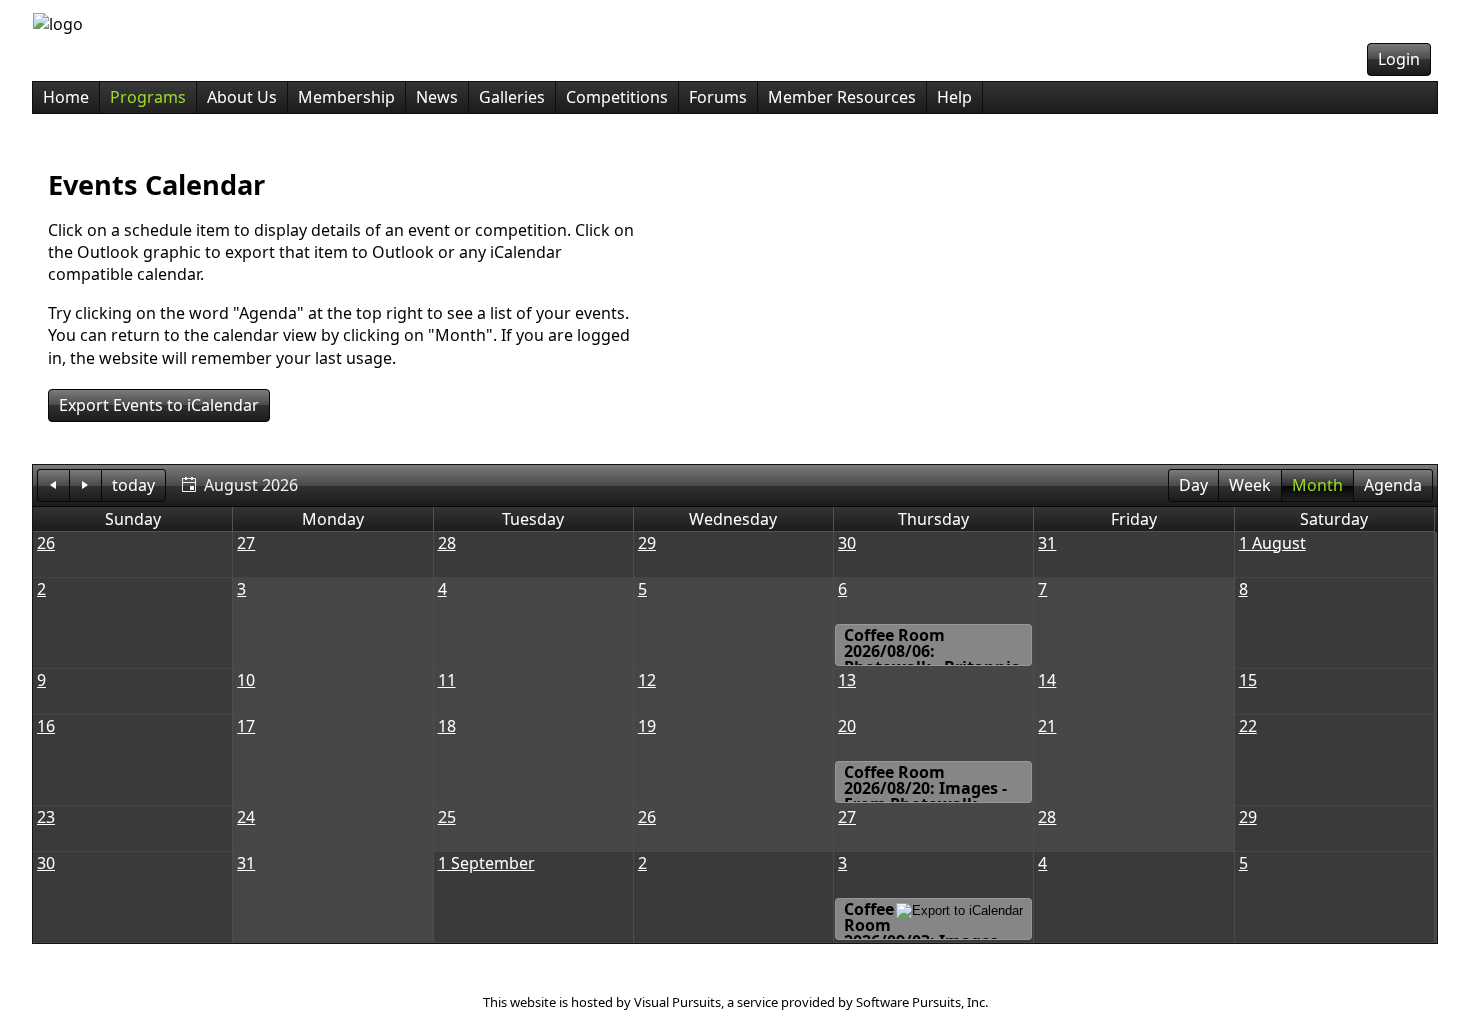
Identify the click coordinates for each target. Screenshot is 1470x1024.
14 (1047, 680)
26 (46, 543)
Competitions (617, 97)
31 (1047, 543)
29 (647, 543)
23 (46, 817)
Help (954, 97)
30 (847, 543)
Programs (148, 97)
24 (246, 817)
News (437, 97)
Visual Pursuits (677, 1002)
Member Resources (842, 97)
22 (1248, 726)
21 (1047, 726)
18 (447, 726)
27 (246, 543)
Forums (718, 97)
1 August (1272, 543)
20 (847, 726)
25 (447, 817)
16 (46, 726)
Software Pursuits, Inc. (922, 1002)
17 (246, 726)
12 (647, 680)
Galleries (512, 97)
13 (847, 680)
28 (447, 543)
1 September (486, 863)
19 (647, 726)
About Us (242, 97)
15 (1248, 680)
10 (246, 680)
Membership (346, 97)
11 (447, 680)
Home (66, 97)
